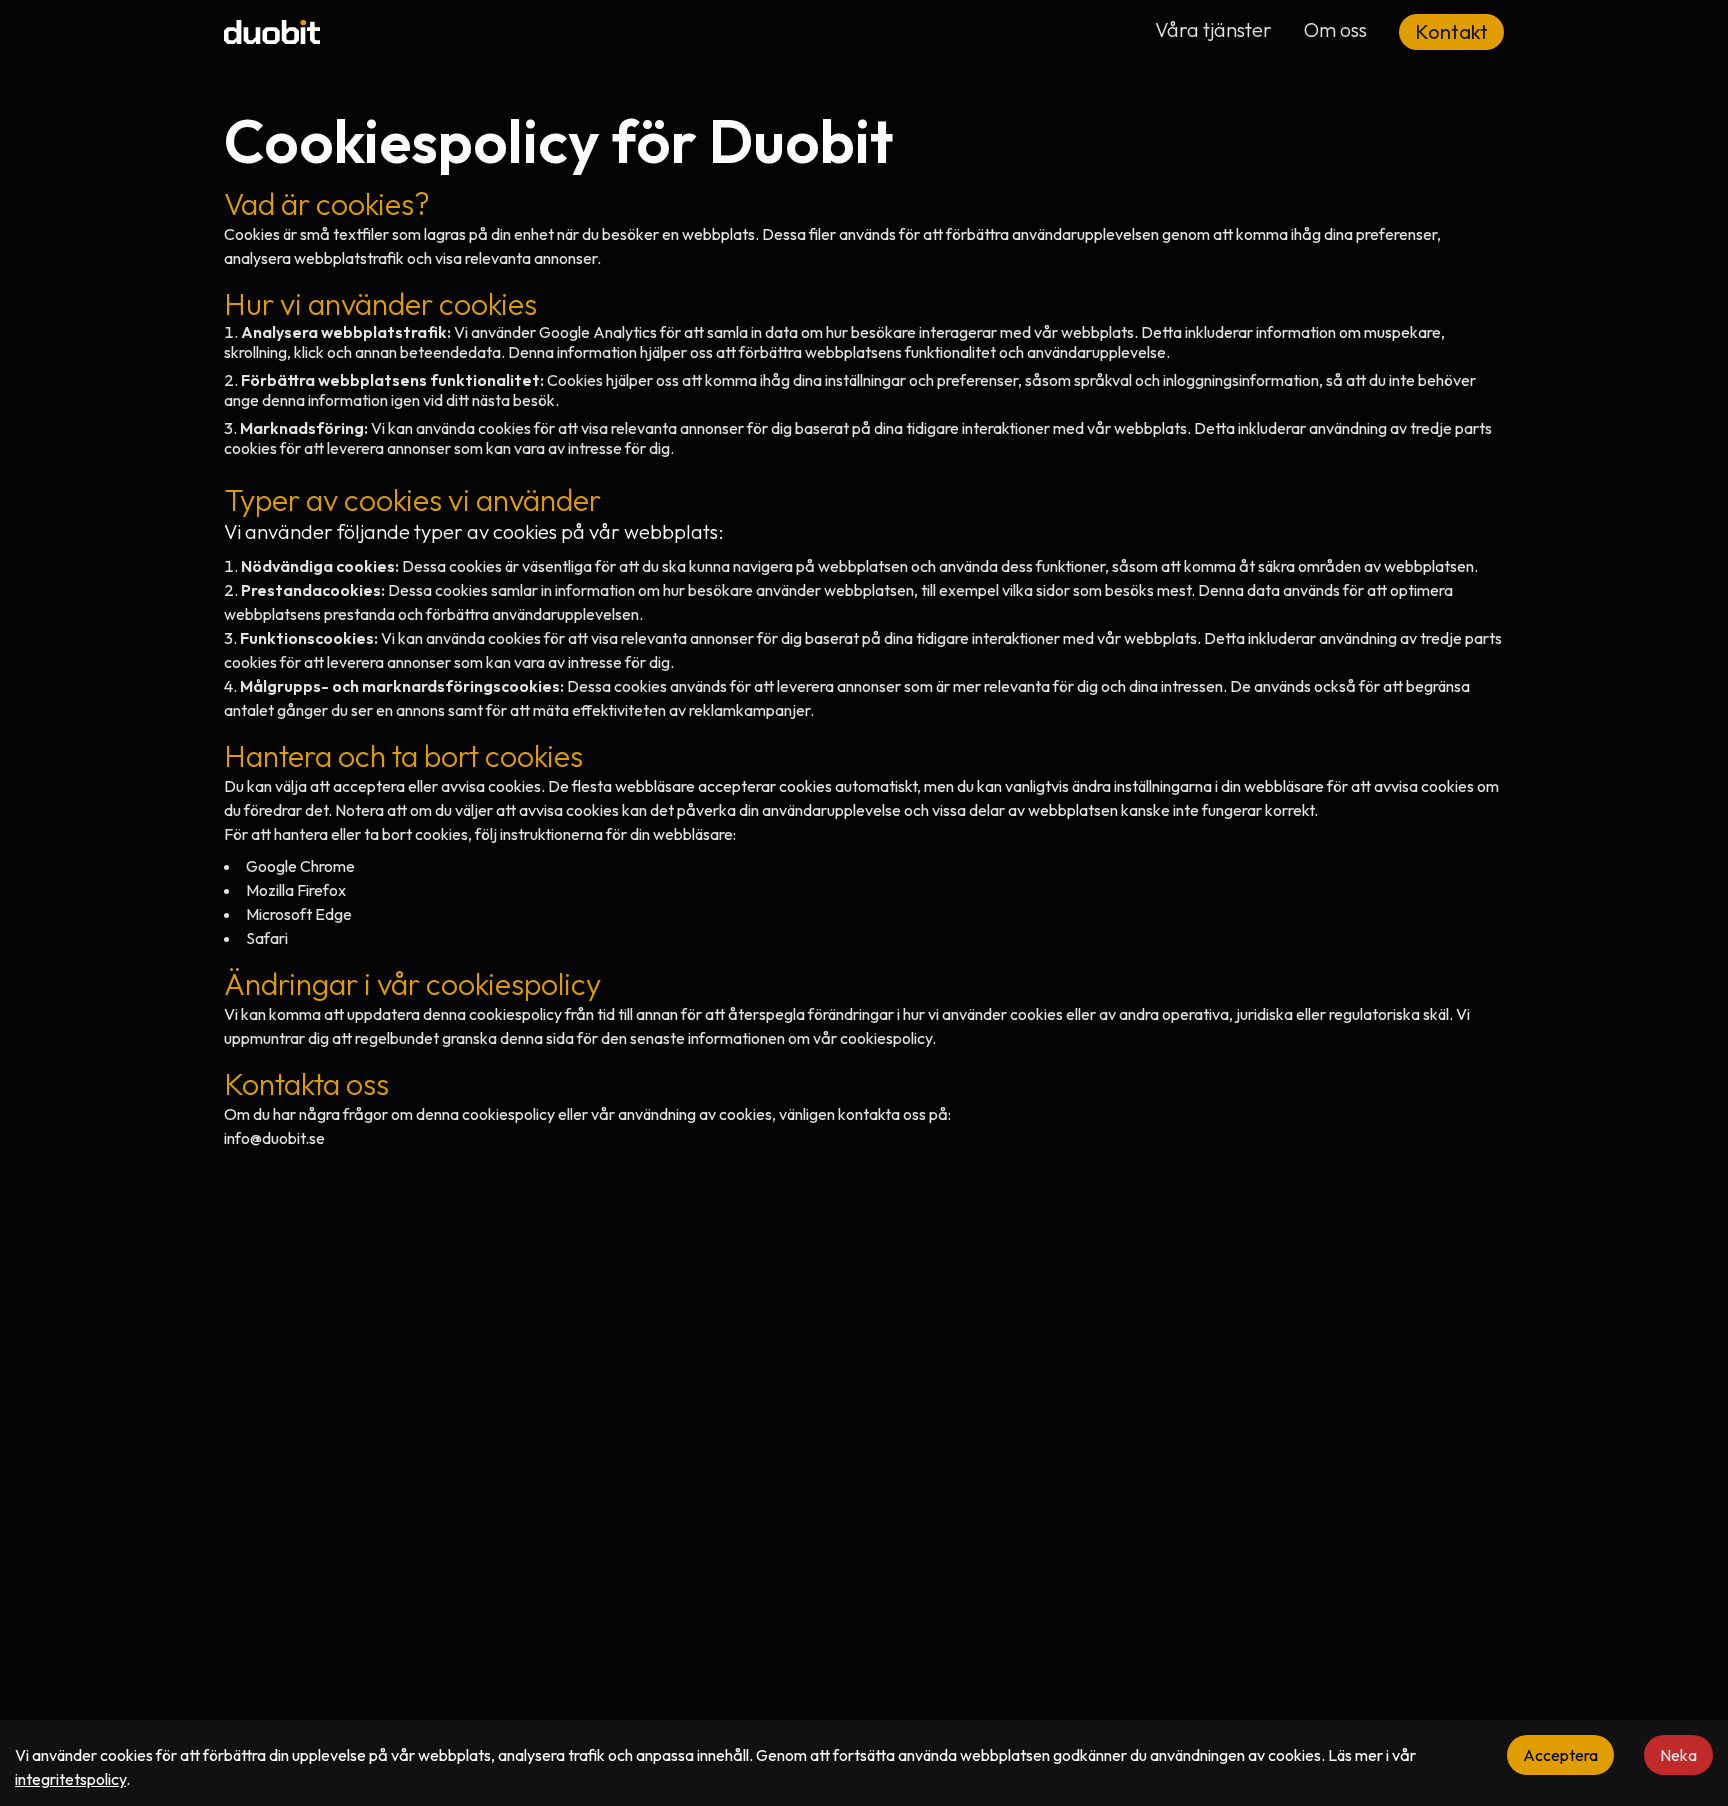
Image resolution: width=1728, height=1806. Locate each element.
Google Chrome (300, 866)
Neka (1678, 1755)
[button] (1451, 32)
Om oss (1335, 29)
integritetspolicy (70, 1779)
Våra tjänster (1213, 29)
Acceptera (1560, 1755)
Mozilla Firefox (296, 890)
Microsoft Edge (299, 914)
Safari (267, 938)
